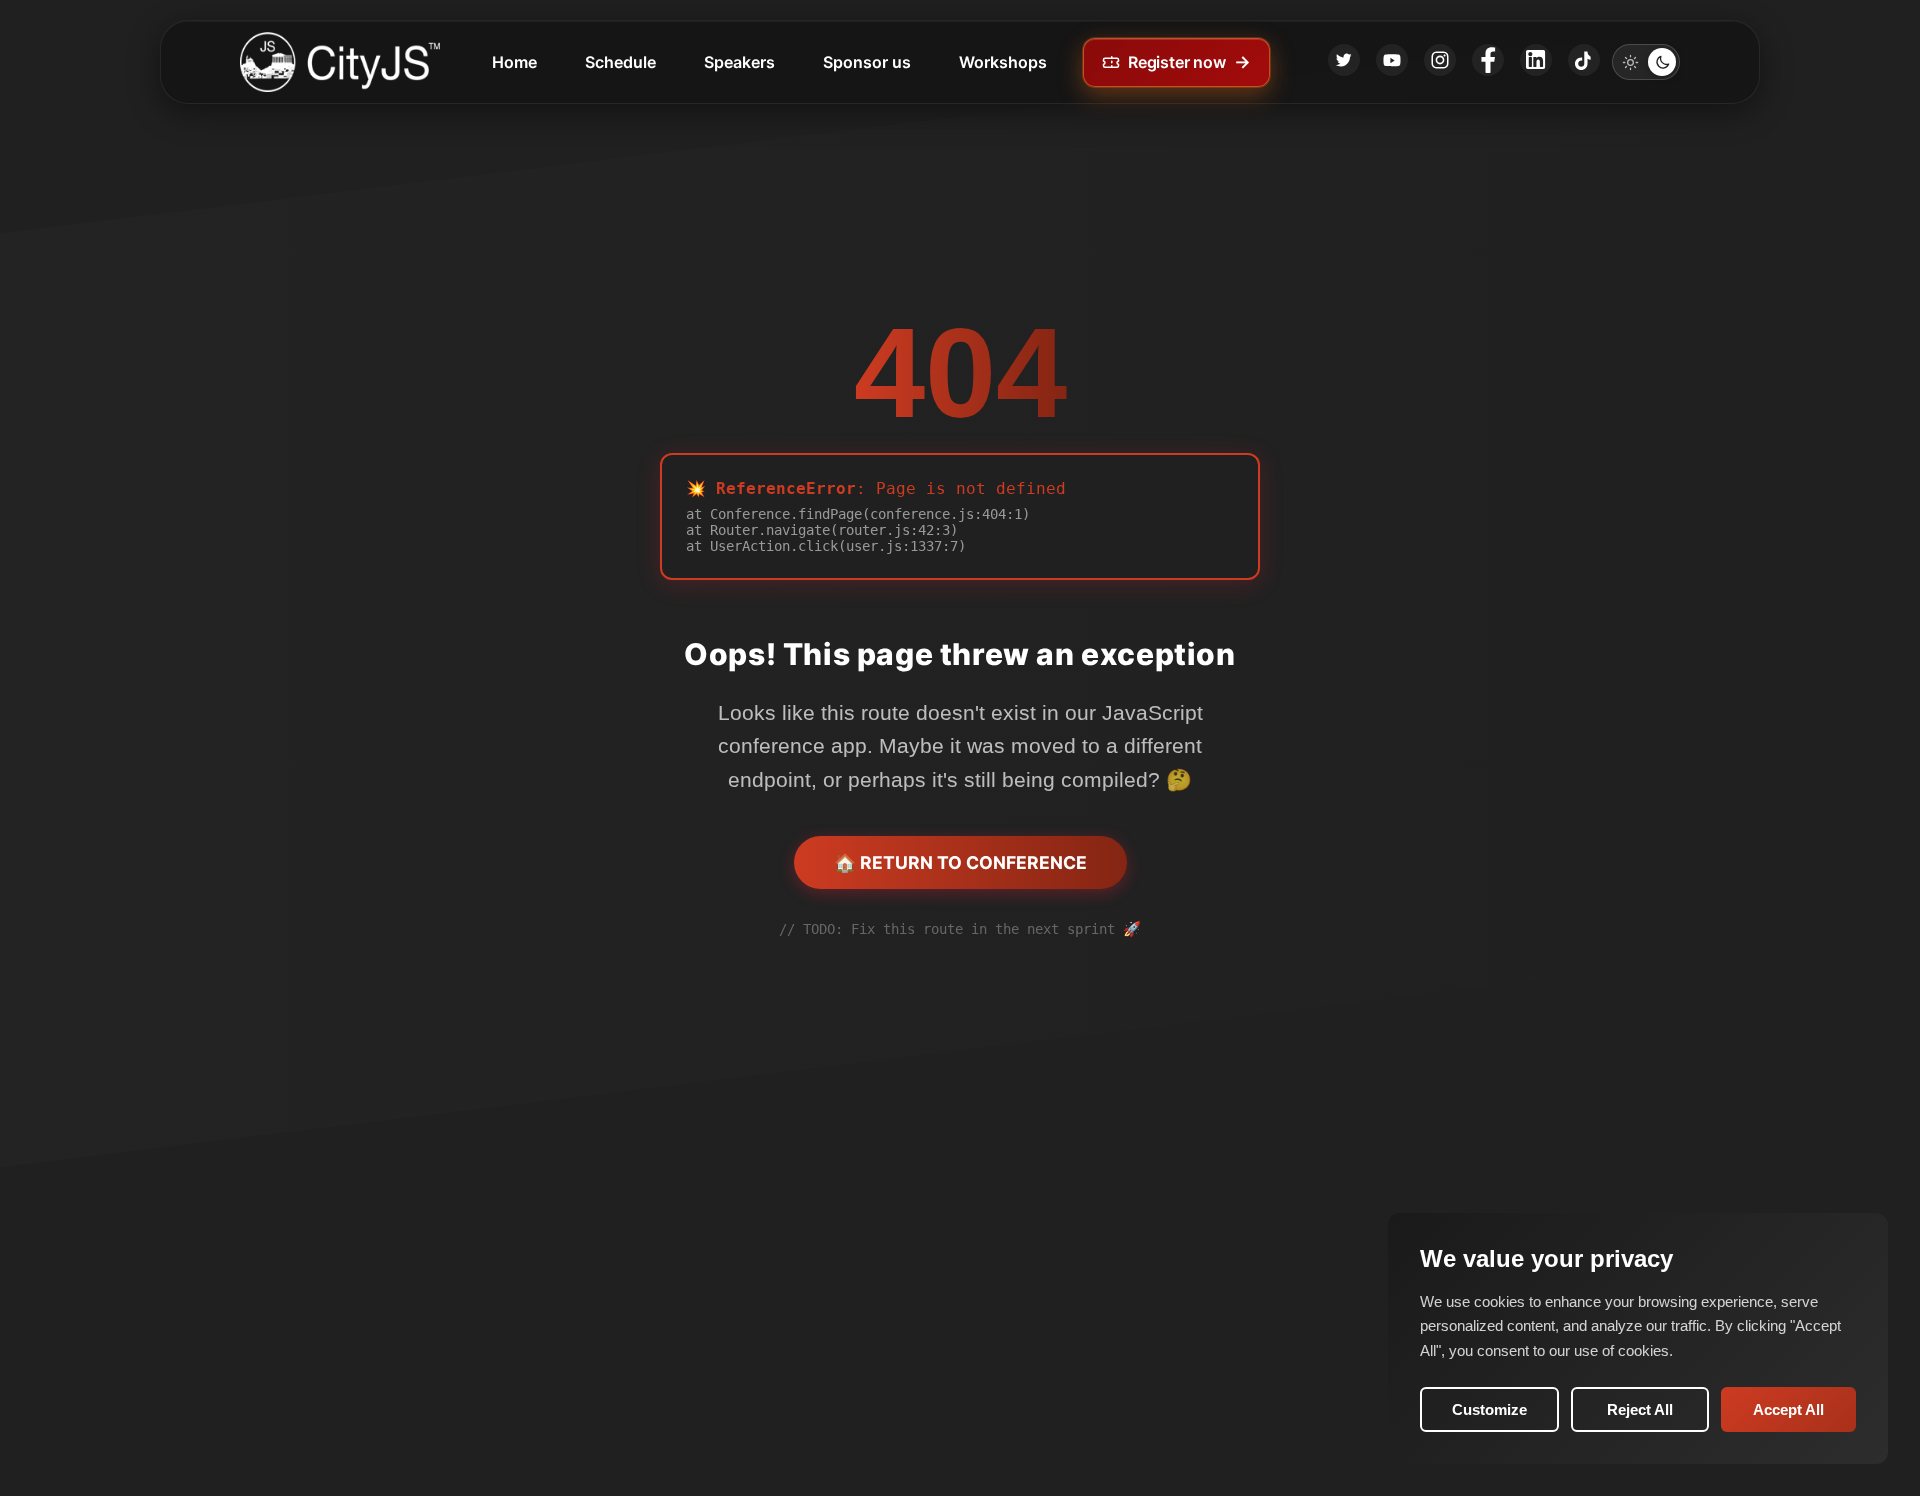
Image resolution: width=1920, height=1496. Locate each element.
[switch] (1646, 62)
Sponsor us (867, 62)
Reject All (1640, 1409)
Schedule (620, 62)
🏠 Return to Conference (960, 862)
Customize (1489, 1409)
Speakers (739, 62)
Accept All (1788, 1409)
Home (514, 62)
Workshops (1003, 62)
